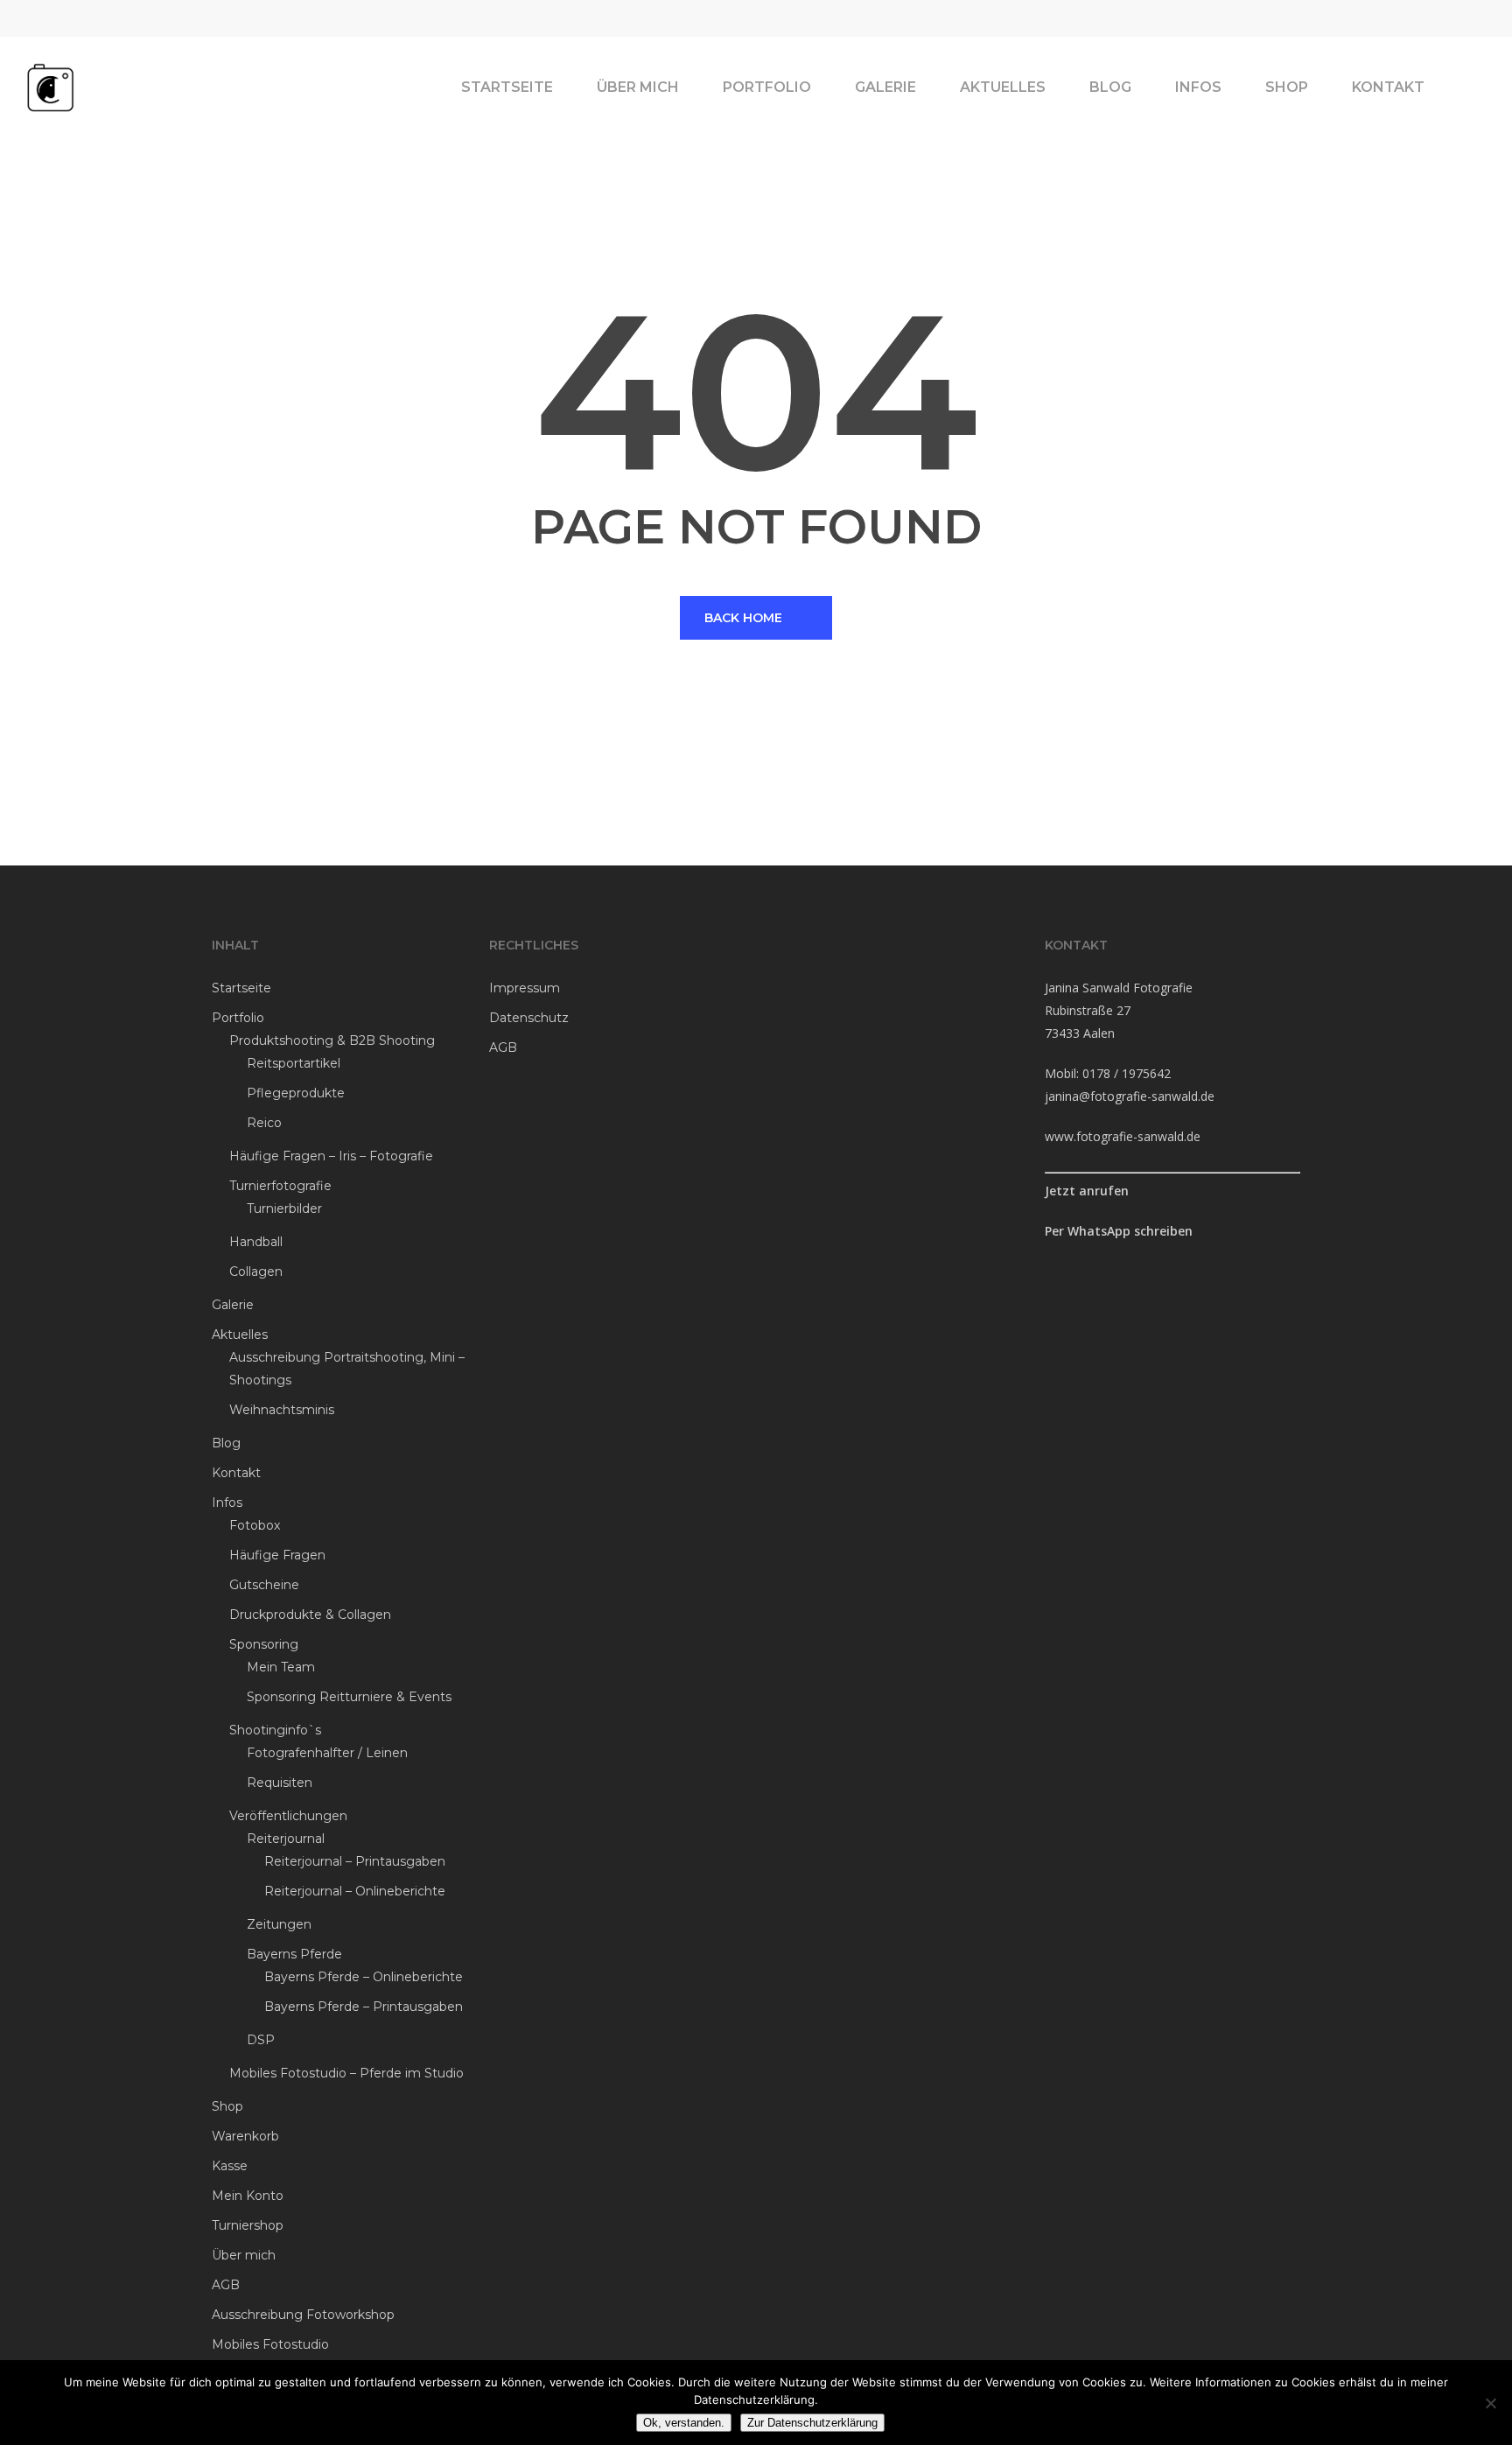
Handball (256, 1242)
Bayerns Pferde (294, 1954)
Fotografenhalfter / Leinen (327, 1753)
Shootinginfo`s (275, 1730)
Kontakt (236, 1473)
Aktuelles (240, 1335)
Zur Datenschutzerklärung (812, 2423)
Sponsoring (264, 1644)
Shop (227, 2106)
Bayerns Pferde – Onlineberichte (364, 1977)
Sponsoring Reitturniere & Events (349, 1697)
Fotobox (255, 1525)
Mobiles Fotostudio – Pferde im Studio (346, 2073)
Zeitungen (279, 1924)
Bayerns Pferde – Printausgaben (364, 2007)
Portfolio (238, 1018)
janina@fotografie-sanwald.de (1130, 1096)
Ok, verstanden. (684, 2423)
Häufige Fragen (277, 1555)
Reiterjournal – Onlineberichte (355, 1891)
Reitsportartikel (294, 1063)
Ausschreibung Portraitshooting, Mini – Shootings (347, 1369)
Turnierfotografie (280, 1186)
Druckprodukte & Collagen (310, 1615)
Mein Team (281, 1667)
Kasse (230, 2166)
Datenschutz (529, 1018)
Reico (264, 1123)
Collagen (256, 1272)
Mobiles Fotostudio (270, 2344)
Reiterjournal (286, 1839)
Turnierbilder (284, 1208)
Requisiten (280, 1783)
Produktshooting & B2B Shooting (332, 1040)
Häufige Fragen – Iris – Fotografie (331, 1156)
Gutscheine (264, 1585)
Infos (227, 1503)
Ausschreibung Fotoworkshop (303, 2315)
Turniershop (248, 2225)
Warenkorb (245, 2136)
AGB (226, 2285)
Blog (226, 1443)
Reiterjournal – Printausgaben (355, 1861)
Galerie (233, 1305)
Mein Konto (248, 2196)
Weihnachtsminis (282, 1410)
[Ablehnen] (1490, 2403)
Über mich (244, 2255)
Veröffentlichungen (288, 1816)
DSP (261, 2040)
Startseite (241, 988)
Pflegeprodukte (296, 1093)
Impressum (525, 988)
